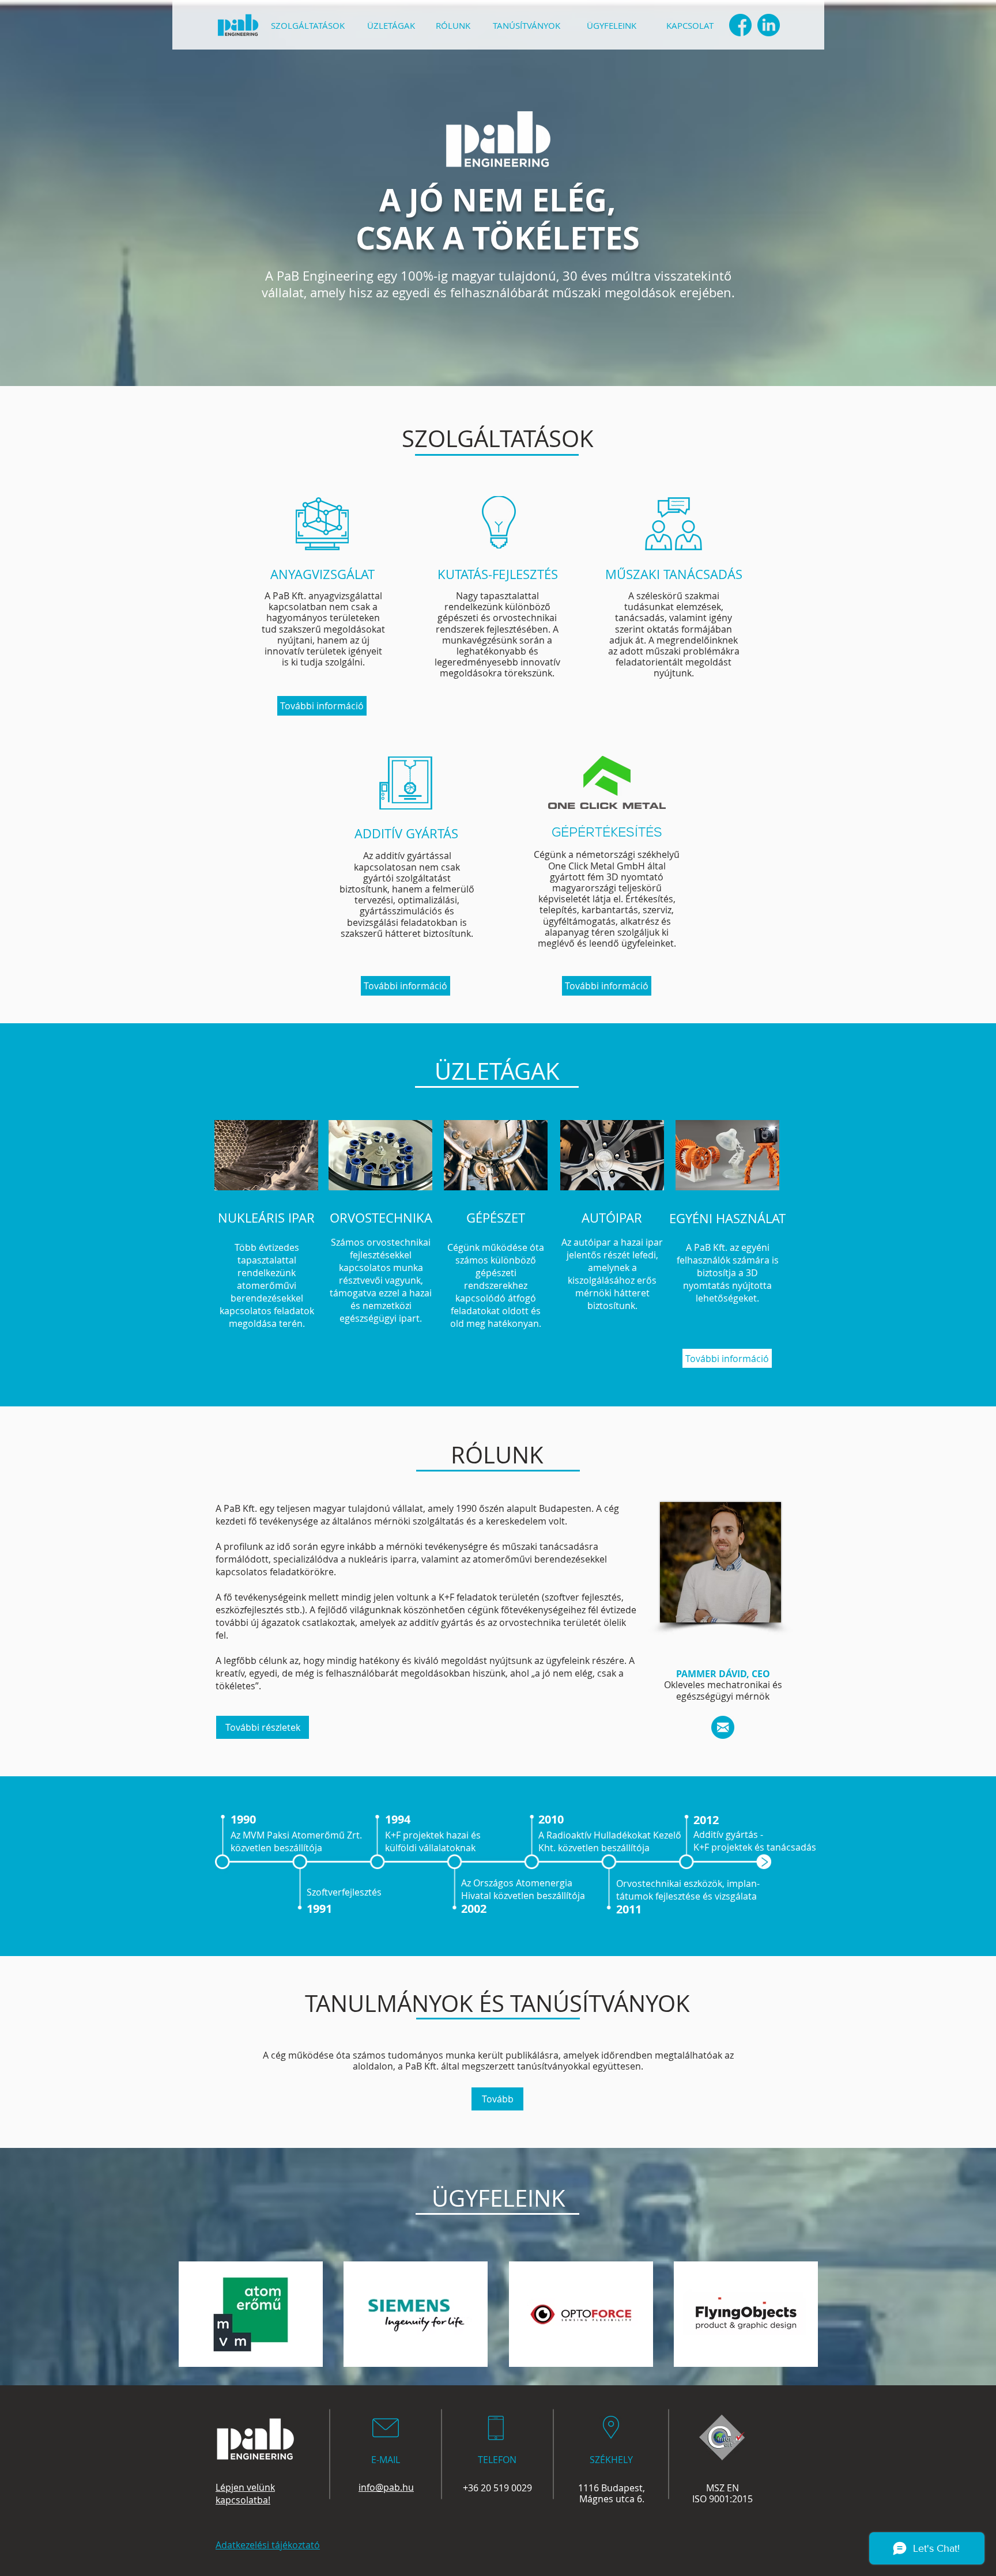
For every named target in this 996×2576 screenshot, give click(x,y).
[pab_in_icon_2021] (769, 25)
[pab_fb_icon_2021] (740, 25)
